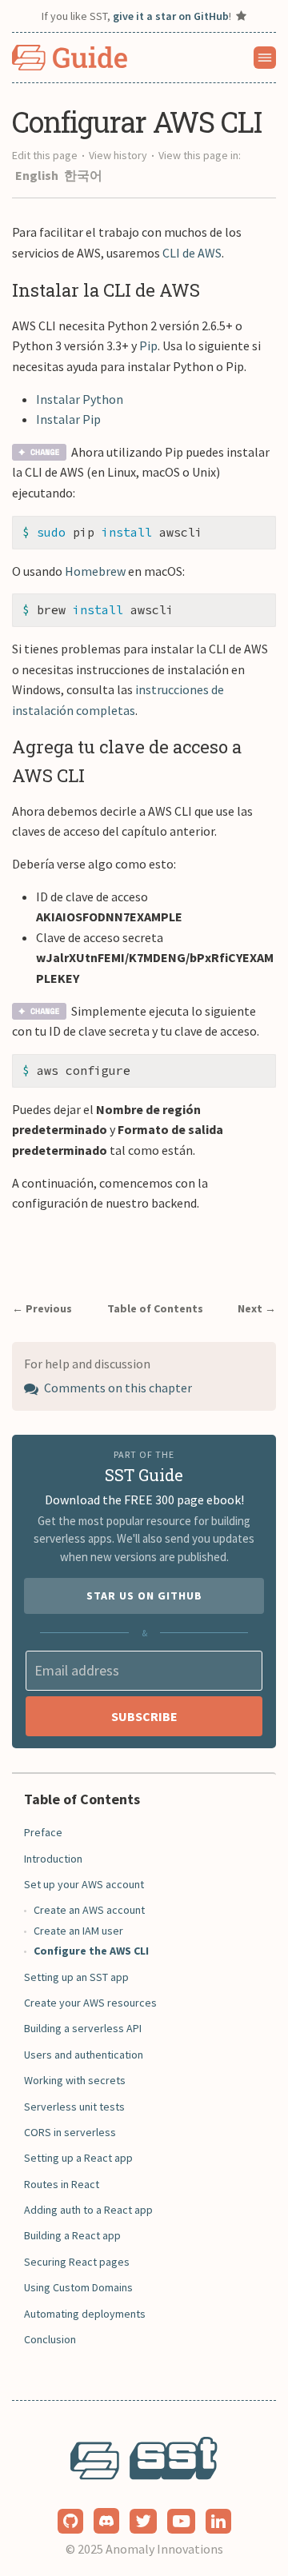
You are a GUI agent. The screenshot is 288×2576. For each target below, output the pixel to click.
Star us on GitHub (144, 1596)
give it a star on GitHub (171, 16)
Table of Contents (155, 1308)
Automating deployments (85, 2314)
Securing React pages (77, 2262)
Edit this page (45, 155)
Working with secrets (75, 2080)
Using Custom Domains (78, 2287)
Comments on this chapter (117, 1388)
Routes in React (62, 2184)
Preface (43, 1832)
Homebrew (95, 571)
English (38, 175)
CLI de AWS (192, 253)
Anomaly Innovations (164, 2549)
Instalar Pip (68, 419)
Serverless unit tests (74, 2107)
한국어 (83, 175)
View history (118, 155)
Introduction (53, 1859)
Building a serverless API (83, 2028)
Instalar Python (80, 399)
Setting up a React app (78, 2158)
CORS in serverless (70, 2132)
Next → (257, 1308)
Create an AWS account (89, 1910)
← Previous (42, 1308)
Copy (251, 533)
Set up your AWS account (84, 1884)
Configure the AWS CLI (91, 1951)
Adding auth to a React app (88, 2210)
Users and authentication (84, 2055)
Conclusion (50, 2339)
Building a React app (72, 2235)
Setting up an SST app (76, 1977)
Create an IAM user (78, 1931)
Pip (148, 345)
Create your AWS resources (90, 2003)
